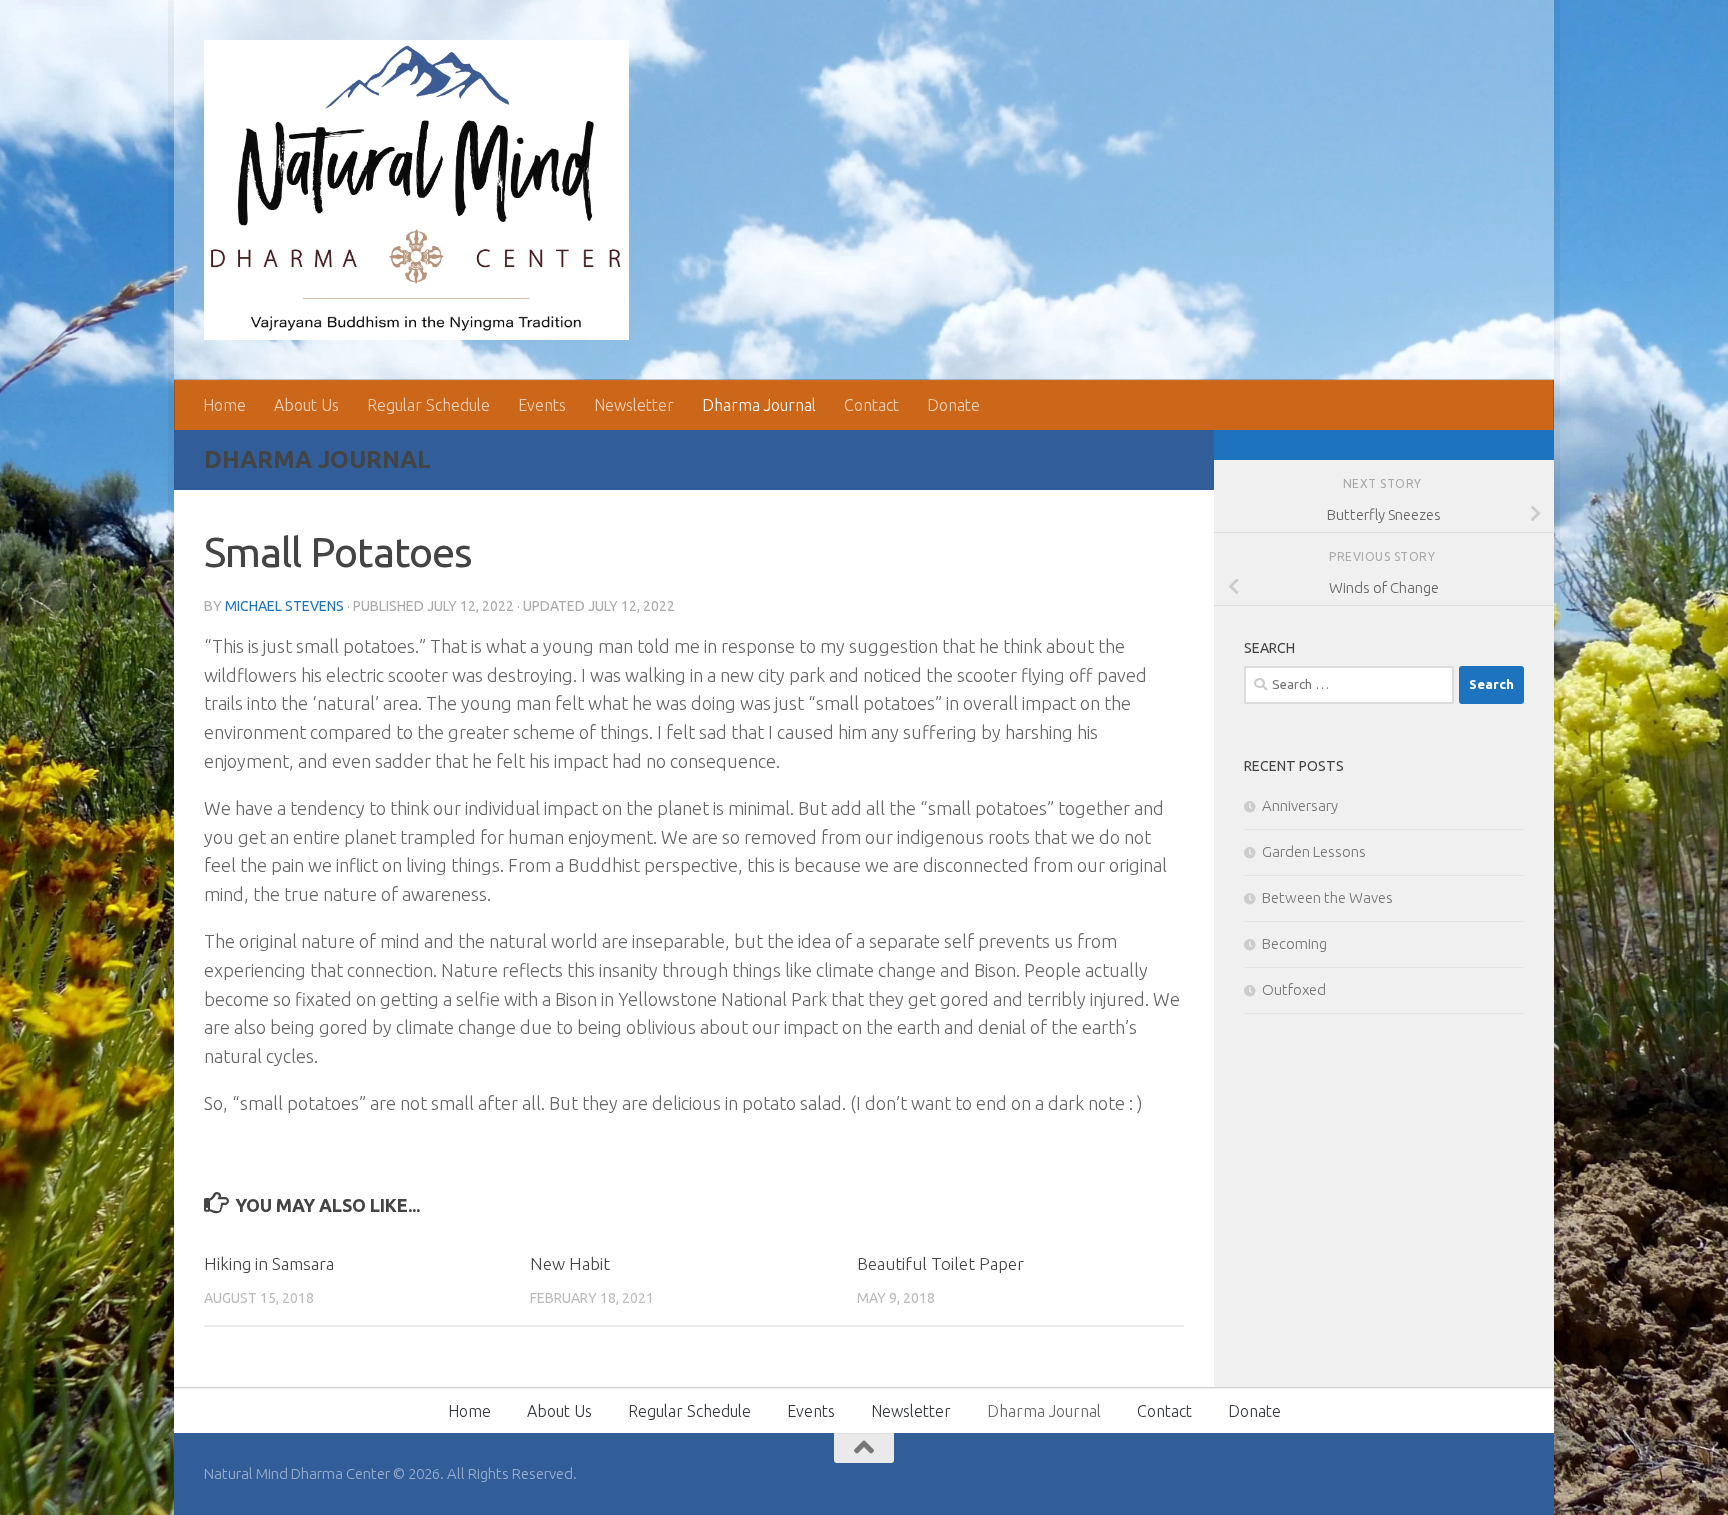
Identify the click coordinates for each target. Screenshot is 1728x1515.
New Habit (570, 1263)
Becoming (1294, 943)
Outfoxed (1294, 989)
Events (542, 405)
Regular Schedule (428, 405)
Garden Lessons (1314, 851)
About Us (306, 405)
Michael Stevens (284, 606)
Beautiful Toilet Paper (940, 1263)
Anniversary (1300, 805)
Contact (871, 405)
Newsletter (634, 405)
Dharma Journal (759, 405)
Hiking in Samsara (269, 1263)
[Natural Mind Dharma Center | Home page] (416, 190)
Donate (953, 405)
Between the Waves (1327, 897)
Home (224, 405)
